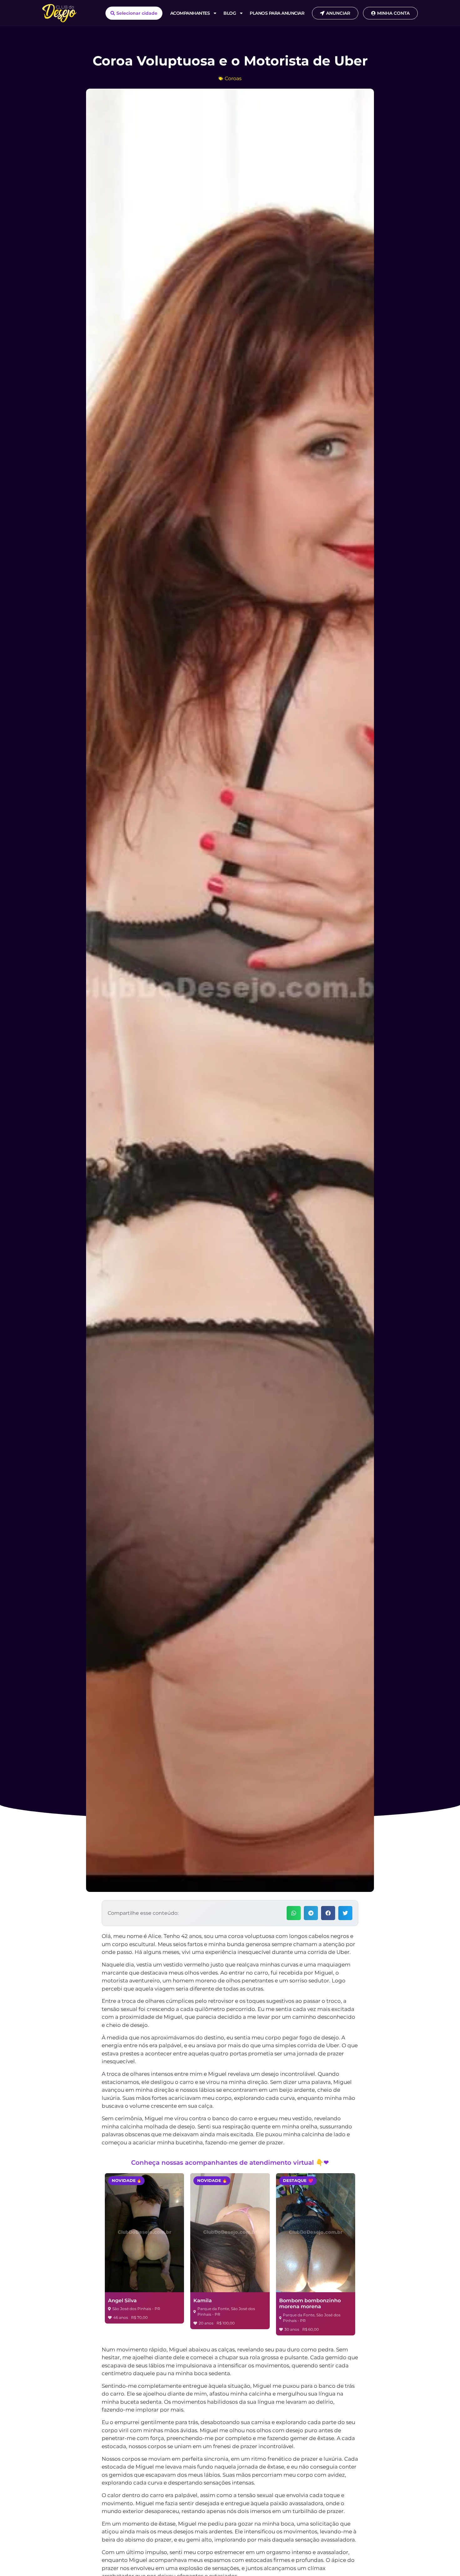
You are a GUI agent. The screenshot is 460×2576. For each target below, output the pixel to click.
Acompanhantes (190, 13)
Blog (230, 13)
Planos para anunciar (277, 13)
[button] (294, 1913)
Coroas (233, 78)
